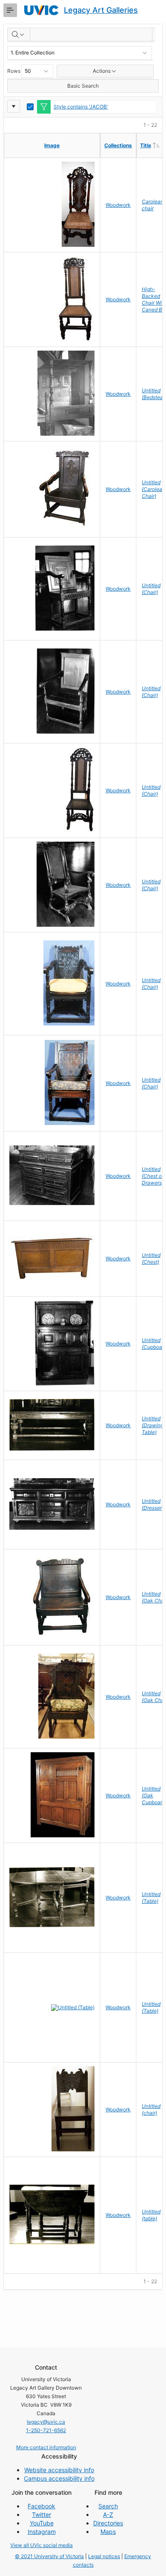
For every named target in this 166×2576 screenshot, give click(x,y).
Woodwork (118, 205)
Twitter (41, 2515)
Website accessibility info (59, 2470)
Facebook (41, 2506)
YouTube (42, 2523)
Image (52, 145)
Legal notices (104, 2556)
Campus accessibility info (59, 2478)
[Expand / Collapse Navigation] (10, 10)
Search (108, 2506)
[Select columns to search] (19, 34)
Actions (102, 71)
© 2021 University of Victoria (49, 2556)
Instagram (42, 2532)
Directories (108, 2523)
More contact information (46, 2447)
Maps (108, 2532)
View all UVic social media (41, 2545)
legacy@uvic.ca (46, 2422)
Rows (14, 71)
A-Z (108, 2515)
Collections (118, 145)
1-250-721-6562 (46, 2430)
